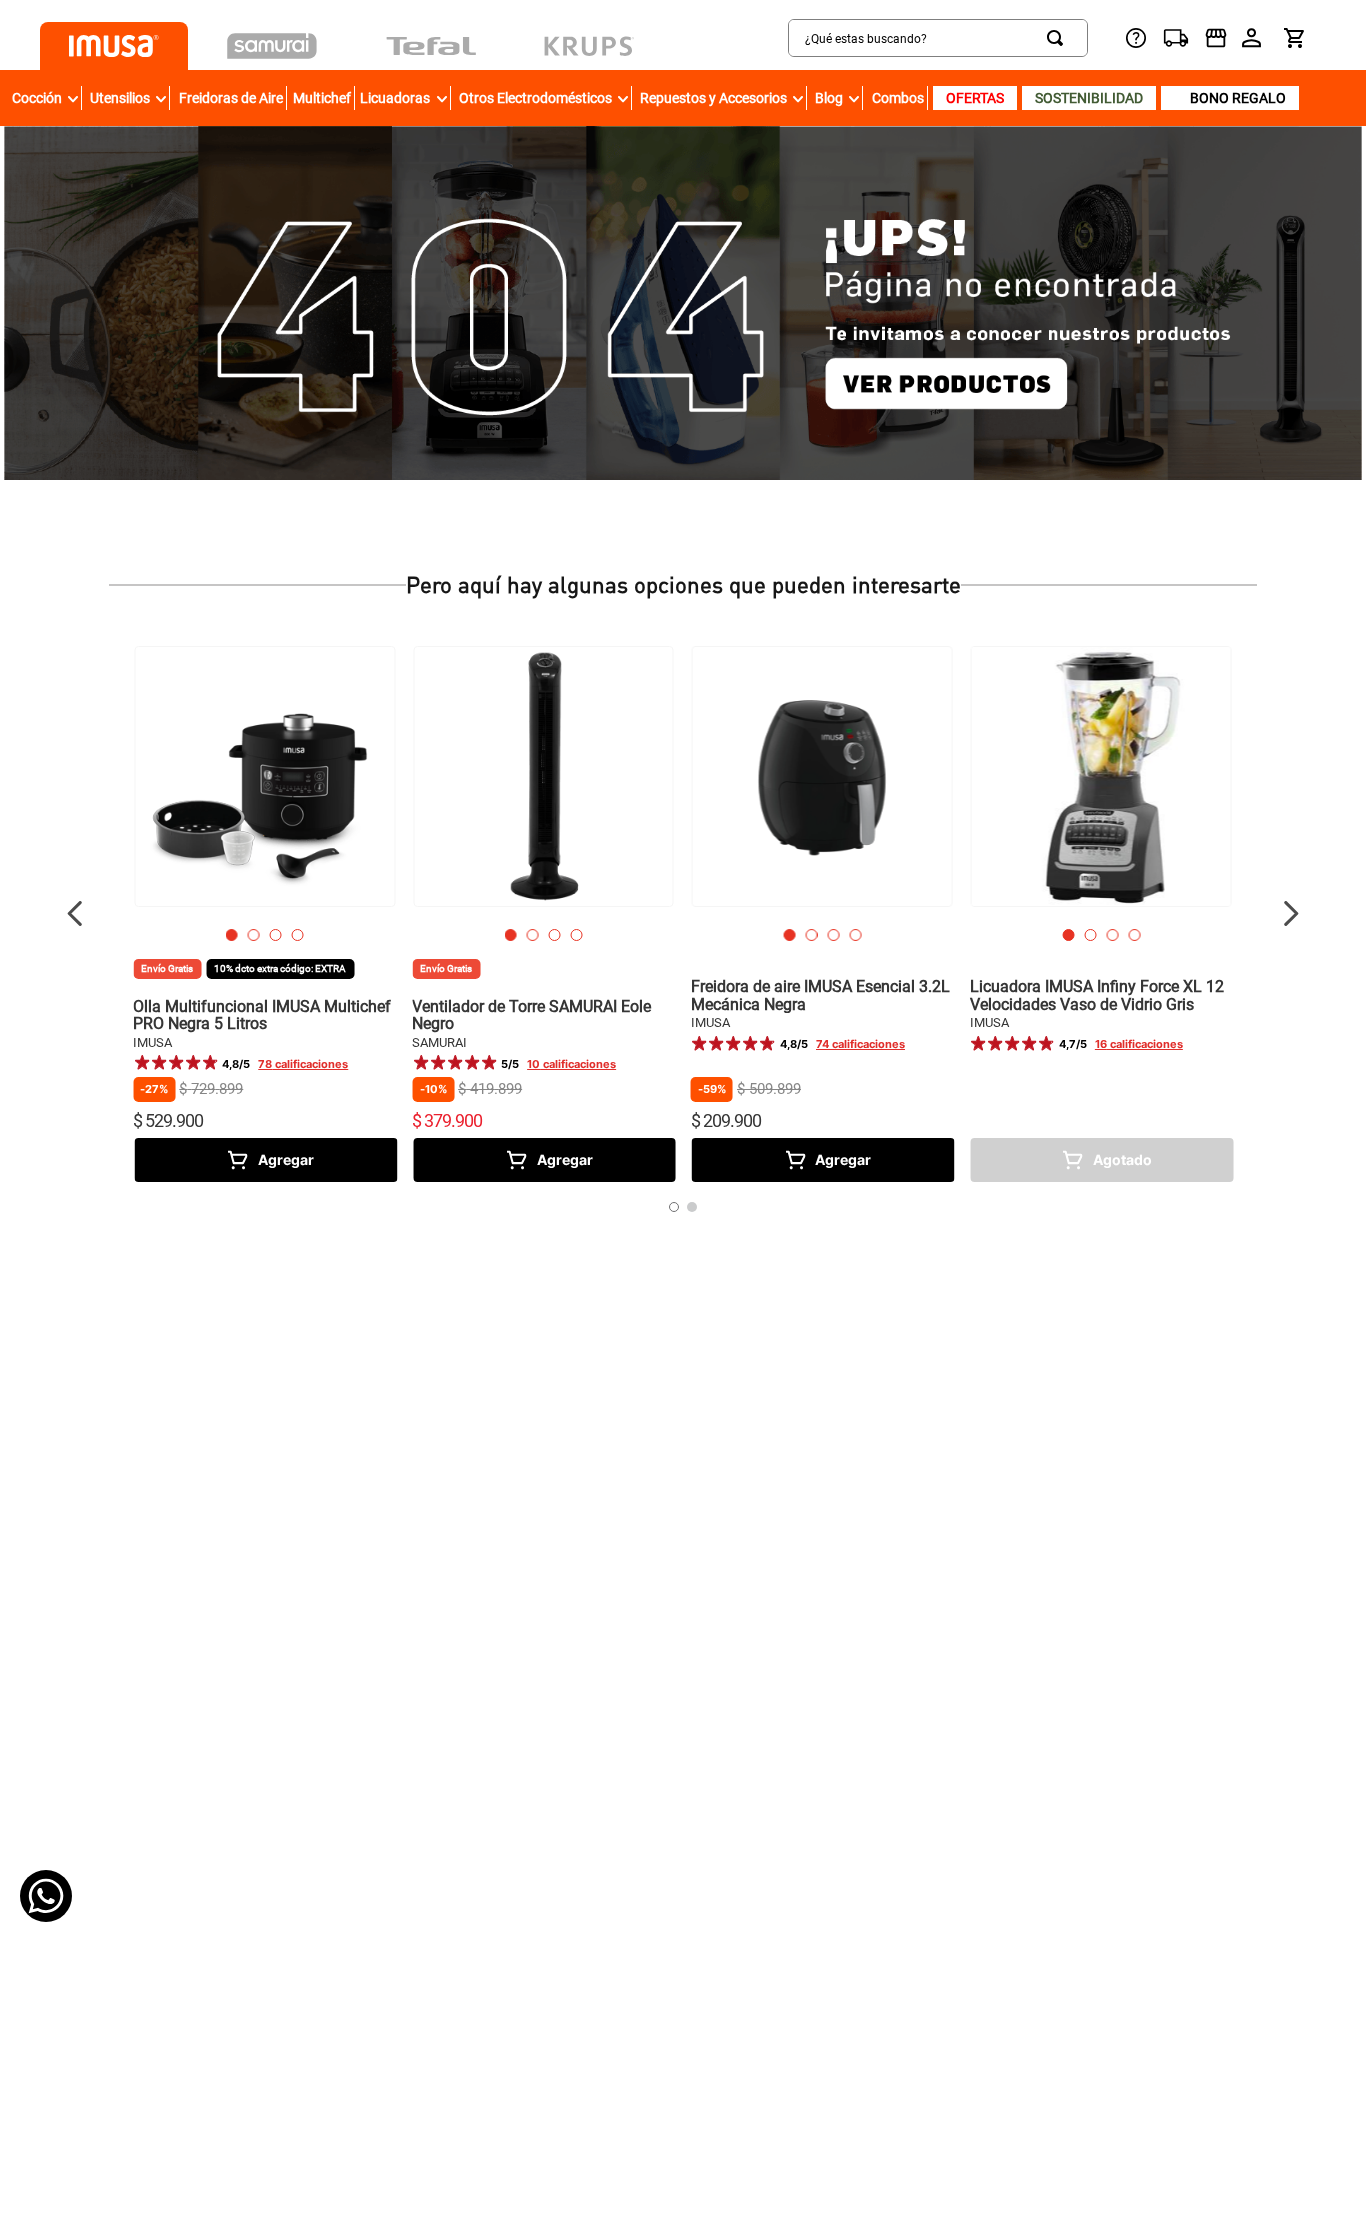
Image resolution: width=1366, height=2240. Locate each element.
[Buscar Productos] (1059, 38)
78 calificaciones (303, 1064)
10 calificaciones (571, 1064)
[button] (232, 935)
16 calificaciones (1139, 1044)
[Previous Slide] (75, 913)
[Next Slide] (1290, 913)
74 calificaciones (860, 1044)
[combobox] (863, 38)
